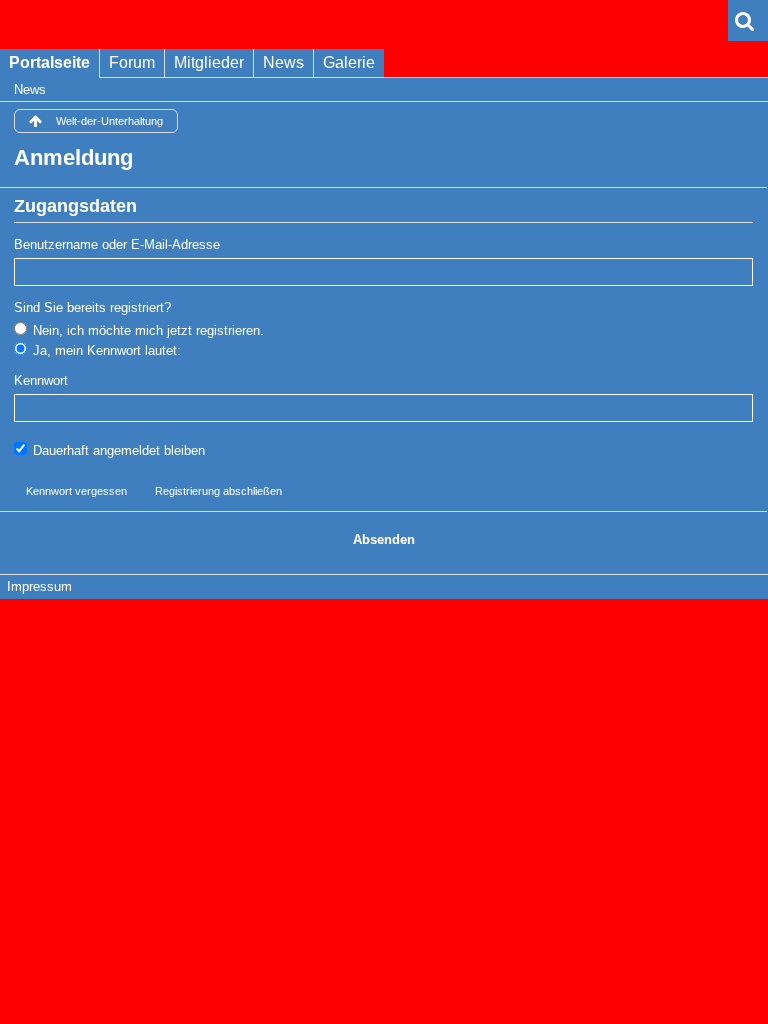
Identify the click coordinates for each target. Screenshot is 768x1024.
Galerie (349, 62)
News (283, 62)
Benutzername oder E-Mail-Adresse (117, 244)
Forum (132, 62)
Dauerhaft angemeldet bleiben (117, 450)
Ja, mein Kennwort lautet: (105, 350)
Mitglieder (209, 62)
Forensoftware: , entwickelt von (384, 620)
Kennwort (41, 380)
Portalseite (49, 62)
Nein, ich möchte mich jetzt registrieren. (146, 330)
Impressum (39, 586)
